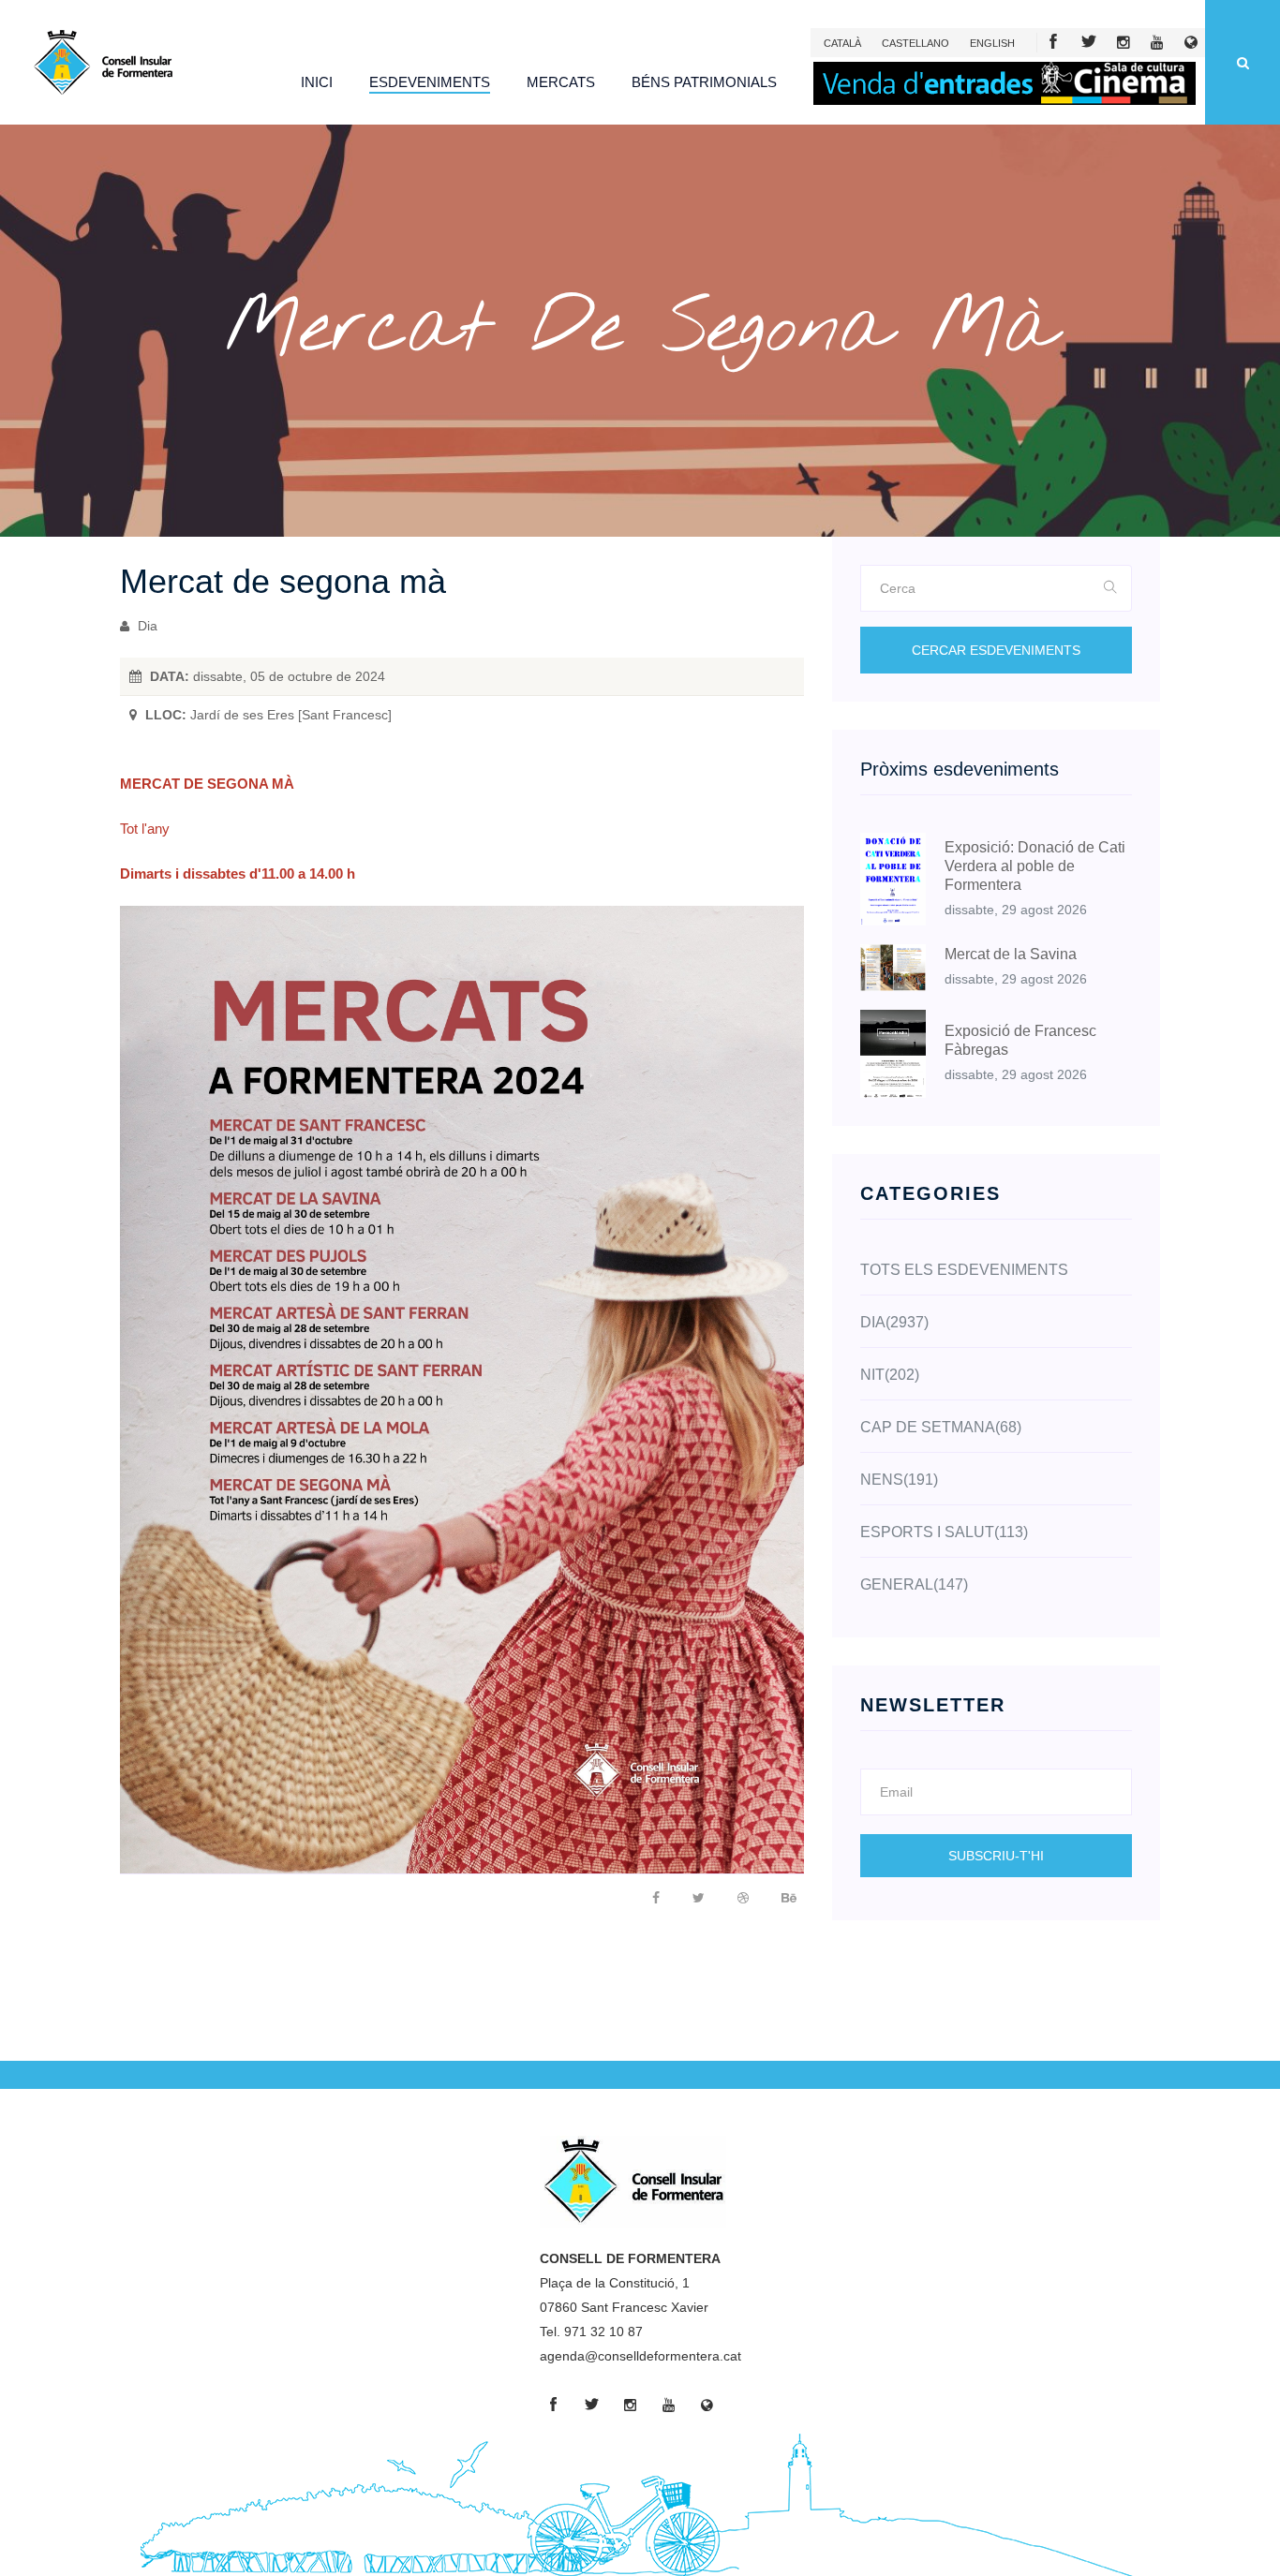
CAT (842, 43)
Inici (317, 82)
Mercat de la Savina (1011, 954)
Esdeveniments (430, 82)
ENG (992, 43)
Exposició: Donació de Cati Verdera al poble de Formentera (1035, 866)
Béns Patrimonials (704, 82)
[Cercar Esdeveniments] (1111, 588)
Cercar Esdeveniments (996, 650)
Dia (146, 626)
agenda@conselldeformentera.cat (640, 2356)
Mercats (561, 82)
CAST (915, 43)
